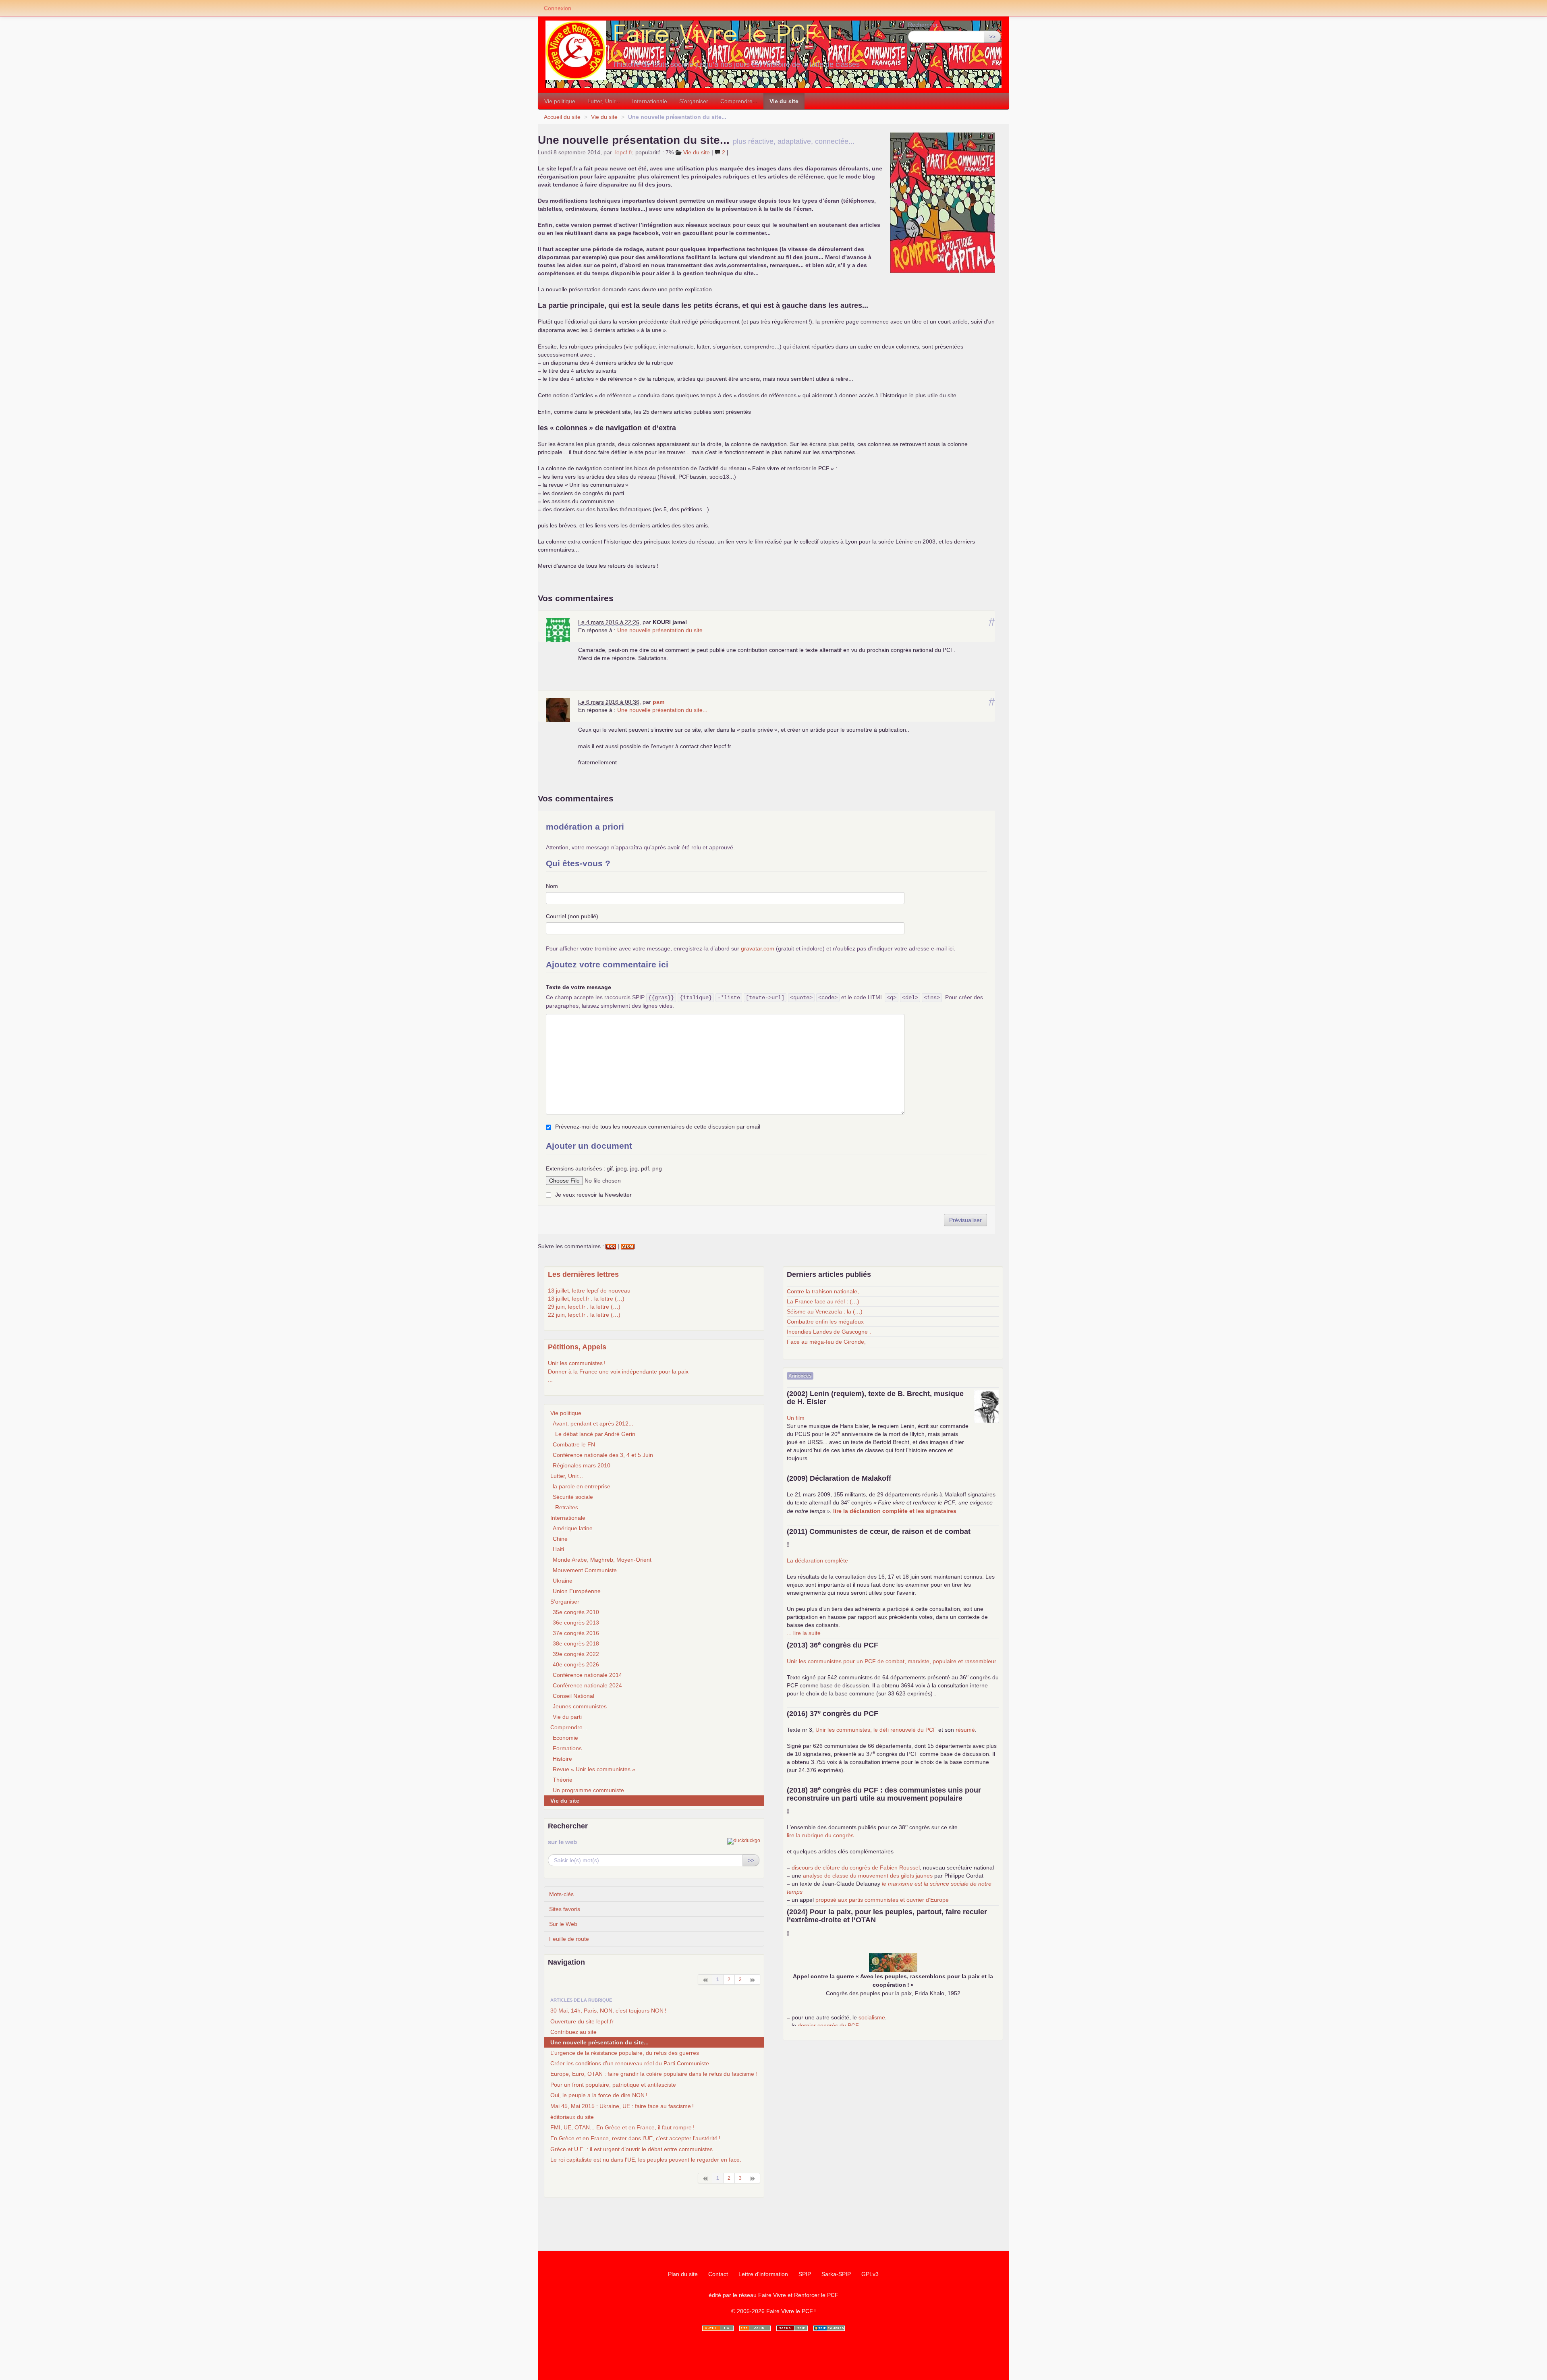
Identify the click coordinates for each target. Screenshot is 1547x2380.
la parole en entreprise (582, 1486)
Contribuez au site (573, 2032)
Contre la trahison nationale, (823, 1291)
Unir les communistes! (577, 1363)
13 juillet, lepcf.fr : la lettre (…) (586, 1299)
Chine (560, 1539)
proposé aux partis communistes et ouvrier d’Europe (882, 1900)
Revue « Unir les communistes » (594, 1769)
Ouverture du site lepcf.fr (582, 2021)
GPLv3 (870, 2274)
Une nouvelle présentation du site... (662, 630)
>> (992, 37)
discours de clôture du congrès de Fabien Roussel (856, 1867)
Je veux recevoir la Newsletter (593, 1195)
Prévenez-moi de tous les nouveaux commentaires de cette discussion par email (658, 1127)
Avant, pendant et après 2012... (593, 1423)
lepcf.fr (624, 152)
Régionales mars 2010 (582, 1465)
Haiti (558, 1549)
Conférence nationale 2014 (587, 1675)
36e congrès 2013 (576, 1623)
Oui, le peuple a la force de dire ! (599, 2095)
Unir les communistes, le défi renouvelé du (876, 1730)
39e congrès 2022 (576, 1654)
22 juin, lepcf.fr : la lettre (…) (584, 1315)
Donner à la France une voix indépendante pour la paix (618, 1372)
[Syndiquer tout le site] (755, 2328)
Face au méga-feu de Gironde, (826, 1342)
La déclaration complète (817, 1560)
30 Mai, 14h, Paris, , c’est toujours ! (608, 2011)
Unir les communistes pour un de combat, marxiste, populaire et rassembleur (892, 1661)
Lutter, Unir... (604, 101)
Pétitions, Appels (577, 1347)
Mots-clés (561, 1894)
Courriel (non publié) (572, 916)
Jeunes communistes (580, 1706)
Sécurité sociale (573, 1497)
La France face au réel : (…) (823, 1301)
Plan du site (683, 2274)
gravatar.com (758, 948)
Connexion (558, 8)
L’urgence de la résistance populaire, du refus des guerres (625, 2053)
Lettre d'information (763, 2274)
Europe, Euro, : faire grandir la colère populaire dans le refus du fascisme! (654, 2074)
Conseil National (573, 1696)
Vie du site (784, 101)
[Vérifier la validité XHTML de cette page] (718, 2328)
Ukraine (563, 1581)
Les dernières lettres (583, 1274)
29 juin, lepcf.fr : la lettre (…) (584, 1307)
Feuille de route (569, 1939)
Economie (565, 1738)
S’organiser (694, 101)
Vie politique (560, 101)
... (550, 1380)
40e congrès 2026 (576, 1664)
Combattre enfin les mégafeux (825, 1322)
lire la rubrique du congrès (820, 1835)
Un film (796, 1418)
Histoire (562, 1759)
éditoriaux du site (572, 2117)
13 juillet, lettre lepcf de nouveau (589, 1291)
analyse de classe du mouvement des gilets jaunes (868, 1876)
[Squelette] (792, 2328)
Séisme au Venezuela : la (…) (825, 1311)
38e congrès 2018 (576, 1643)
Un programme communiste (588, 1790)
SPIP (805, 2274)
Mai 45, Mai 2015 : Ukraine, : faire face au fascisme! (622, 2106)
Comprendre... (739, 101)
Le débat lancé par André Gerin (595, 1434)
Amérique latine (573, 1528)
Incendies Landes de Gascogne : (829, 1332)
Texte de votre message (579, 987)
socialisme (872, 2017)
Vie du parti (567, 1717)
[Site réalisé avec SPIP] (829, 2328)
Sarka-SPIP (836, 2274)
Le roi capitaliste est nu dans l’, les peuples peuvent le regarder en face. (646, 2160)
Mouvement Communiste (585, 1570)
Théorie (563, 1780)
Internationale (650, 101)
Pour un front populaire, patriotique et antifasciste (613, 2085)
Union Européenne (577, 1591)
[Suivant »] (753, 1980)
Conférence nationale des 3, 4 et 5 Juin (603, 1455)
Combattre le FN (574, 1444)
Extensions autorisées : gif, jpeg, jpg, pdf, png (604, 1168)
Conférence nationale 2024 (587, 1685)
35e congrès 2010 (576, 1612)
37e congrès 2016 (576, 1633)
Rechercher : (925, 25)
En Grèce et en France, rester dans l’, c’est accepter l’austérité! (635, 2138)
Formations (567, 1748)
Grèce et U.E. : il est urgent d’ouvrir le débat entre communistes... (634, 2149)
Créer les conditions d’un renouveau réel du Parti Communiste (630, 2063)
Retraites (567, 1507)
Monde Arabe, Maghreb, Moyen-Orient (602, 1560)
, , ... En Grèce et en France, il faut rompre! (622, 2127)
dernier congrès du (828, 2025)
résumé (965, 1730)
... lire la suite (804, 1633)
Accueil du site (562, 117)
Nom (552, 886)
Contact (718, 2274)
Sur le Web (563, 1924)
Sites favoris (565, 1909)
